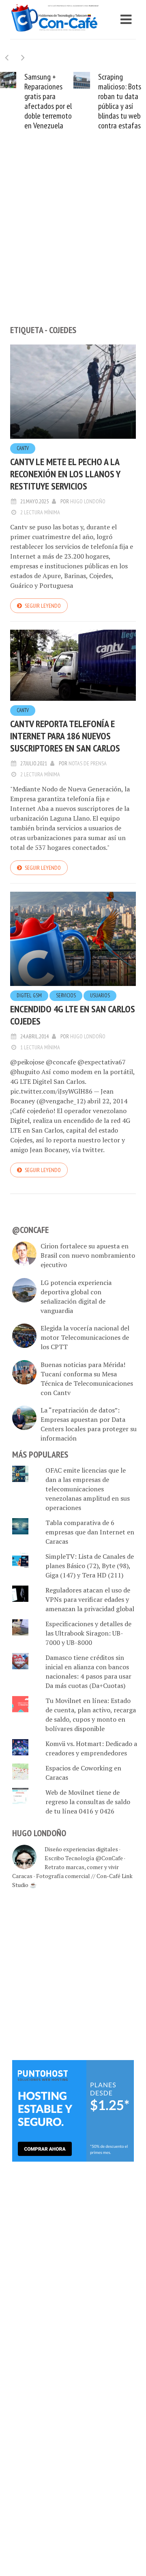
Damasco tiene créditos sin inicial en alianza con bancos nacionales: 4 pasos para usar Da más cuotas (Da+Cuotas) (88, 1671)
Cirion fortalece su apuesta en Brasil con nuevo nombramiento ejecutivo (88, 1255)
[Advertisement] (73, 241)
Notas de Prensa (88, 763)
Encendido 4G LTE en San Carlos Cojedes (73, 1015)
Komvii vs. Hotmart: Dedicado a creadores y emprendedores (91, 1748)
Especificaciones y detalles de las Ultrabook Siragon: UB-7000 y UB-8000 (88, 1633)
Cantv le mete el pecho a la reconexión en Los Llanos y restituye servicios (65, 474)
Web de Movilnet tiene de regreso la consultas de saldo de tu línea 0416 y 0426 (88, 1802)
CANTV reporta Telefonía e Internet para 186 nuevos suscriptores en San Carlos (65, 736)
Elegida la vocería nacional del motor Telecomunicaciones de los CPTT (85, 1337)
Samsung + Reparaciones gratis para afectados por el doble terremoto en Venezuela (48, 101)
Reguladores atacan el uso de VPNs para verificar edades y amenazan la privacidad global (90, 1599)
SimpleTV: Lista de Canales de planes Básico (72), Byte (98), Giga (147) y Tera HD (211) (90, 1566)
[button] (23, 57)
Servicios (66, 996)
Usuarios (100, 996)
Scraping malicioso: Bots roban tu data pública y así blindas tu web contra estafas (120, 101)
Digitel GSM (29, 996)
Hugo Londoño (88, 501)
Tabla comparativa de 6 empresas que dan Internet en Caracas (90, 1532)
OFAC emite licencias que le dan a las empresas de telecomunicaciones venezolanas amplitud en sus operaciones (88, 1489)
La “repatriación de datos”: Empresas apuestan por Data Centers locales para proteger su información (89, 1424)
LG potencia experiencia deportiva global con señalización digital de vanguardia (76, 1297)
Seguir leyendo (43, 606)
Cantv (23, 448)
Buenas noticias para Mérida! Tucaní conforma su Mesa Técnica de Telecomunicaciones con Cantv (87, 1379)
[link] (73, 2110)
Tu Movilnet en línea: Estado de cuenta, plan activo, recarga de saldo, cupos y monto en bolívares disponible (91, 1715)
